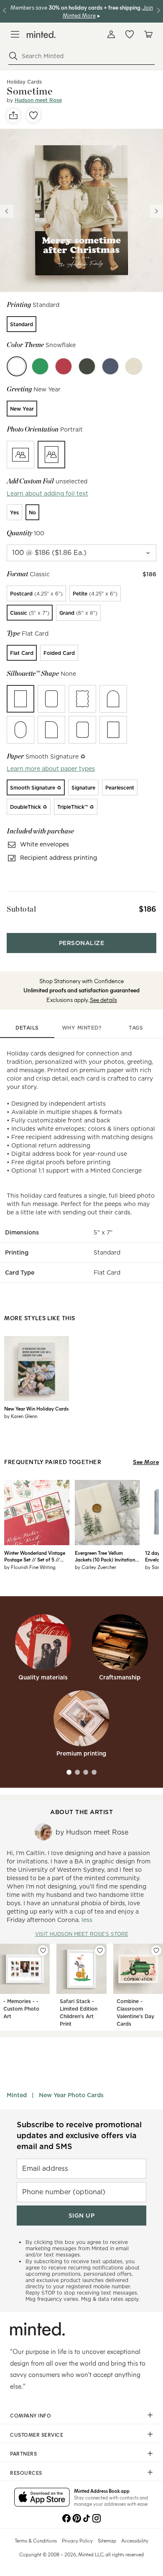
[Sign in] (111, 34)
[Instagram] (97, 2517)
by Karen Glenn (21, 1416)
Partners (23, 2453)
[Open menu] (15, 34)
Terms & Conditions (36, 2540)
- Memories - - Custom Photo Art (21, 2009)
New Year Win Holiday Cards (36, 1408)
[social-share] (13, 115)
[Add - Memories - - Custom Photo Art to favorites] (43, 1950)
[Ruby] (64, 366)
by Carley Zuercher (96, 1567)
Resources (26, 2473)
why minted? (82, 1028)
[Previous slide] (7, 211)
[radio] (22, 324)
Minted (17, 2095)
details (27, 1028)
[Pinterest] (76, 2517)
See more (146, 1462)
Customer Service (37, 2435)
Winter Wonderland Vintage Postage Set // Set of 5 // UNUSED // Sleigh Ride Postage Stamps (35, 1556)
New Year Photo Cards (71, 2095)
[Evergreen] (40, 366)
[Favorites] (130, 34)
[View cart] (148, 34)
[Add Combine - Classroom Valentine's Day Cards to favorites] (156, 1950)
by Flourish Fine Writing (30, 1567)
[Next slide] (156, 211)
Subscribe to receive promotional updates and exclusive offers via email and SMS (79, 2135)
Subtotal (21, 909)
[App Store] (42, 2498)
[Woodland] (87, 366)
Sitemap (107, 2540)
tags (136, 1028)
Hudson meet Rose (38, 100)
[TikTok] (87, 2517)
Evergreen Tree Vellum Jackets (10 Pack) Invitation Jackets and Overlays (105, 1556)
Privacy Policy (77, 2540)
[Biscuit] (134, 366)
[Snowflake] (17, 366)
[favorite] (33, 115)
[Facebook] (66, 2517)
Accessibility (135, 2540)
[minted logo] (41, 34)
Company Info (31, 2415)
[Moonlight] (110, 366)
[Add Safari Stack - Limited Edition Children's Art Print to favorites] (100, 1950)
